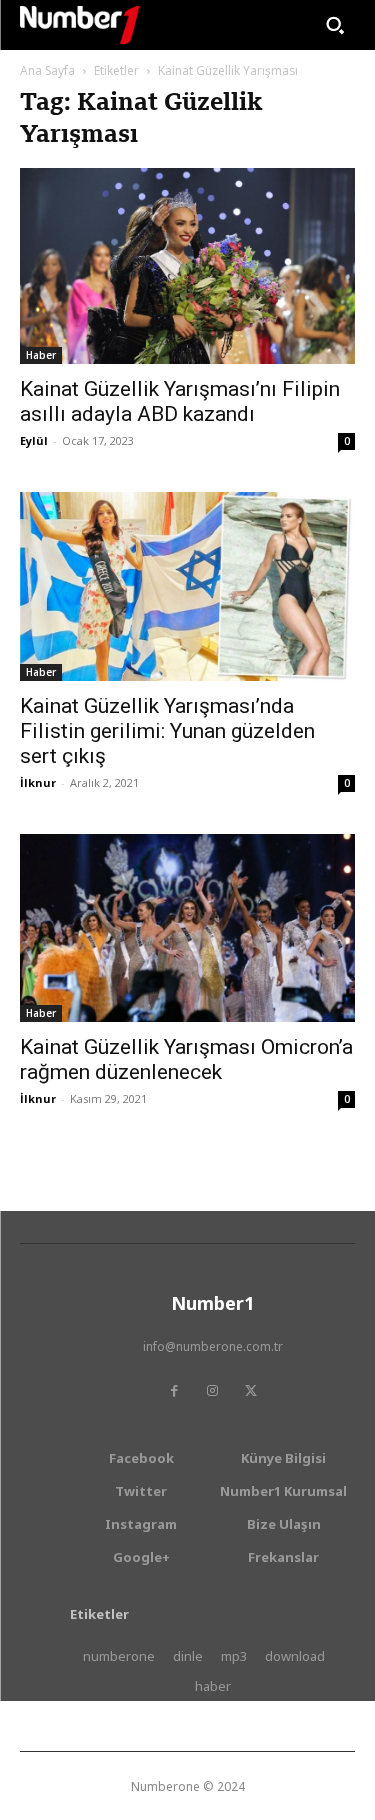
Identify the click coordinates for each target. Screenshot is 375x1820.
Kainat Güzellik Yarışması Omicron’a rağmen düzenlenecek (186, 1059)
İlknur (38, 782)
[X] (251, 1391)
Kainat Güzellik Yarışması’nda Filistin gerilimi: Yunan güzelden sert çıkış (167, 731)
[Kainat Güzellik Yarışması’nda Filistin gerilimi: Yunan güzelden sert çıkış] (187, 586)
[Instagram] (213, 1391)
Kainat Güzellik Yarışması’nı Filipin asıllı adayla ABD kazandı (180, 401)
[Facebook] (175, 1391)
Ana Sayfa (47, 70)
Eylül (34, 440)
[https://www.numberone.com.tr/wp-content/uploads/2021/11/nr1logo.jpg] (80, 25)
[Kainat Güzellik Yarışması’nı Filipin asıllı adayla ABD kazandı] (187, 266)
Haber (41, 355)
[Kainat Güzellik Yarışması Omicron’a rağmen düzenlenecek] (187, 928)
